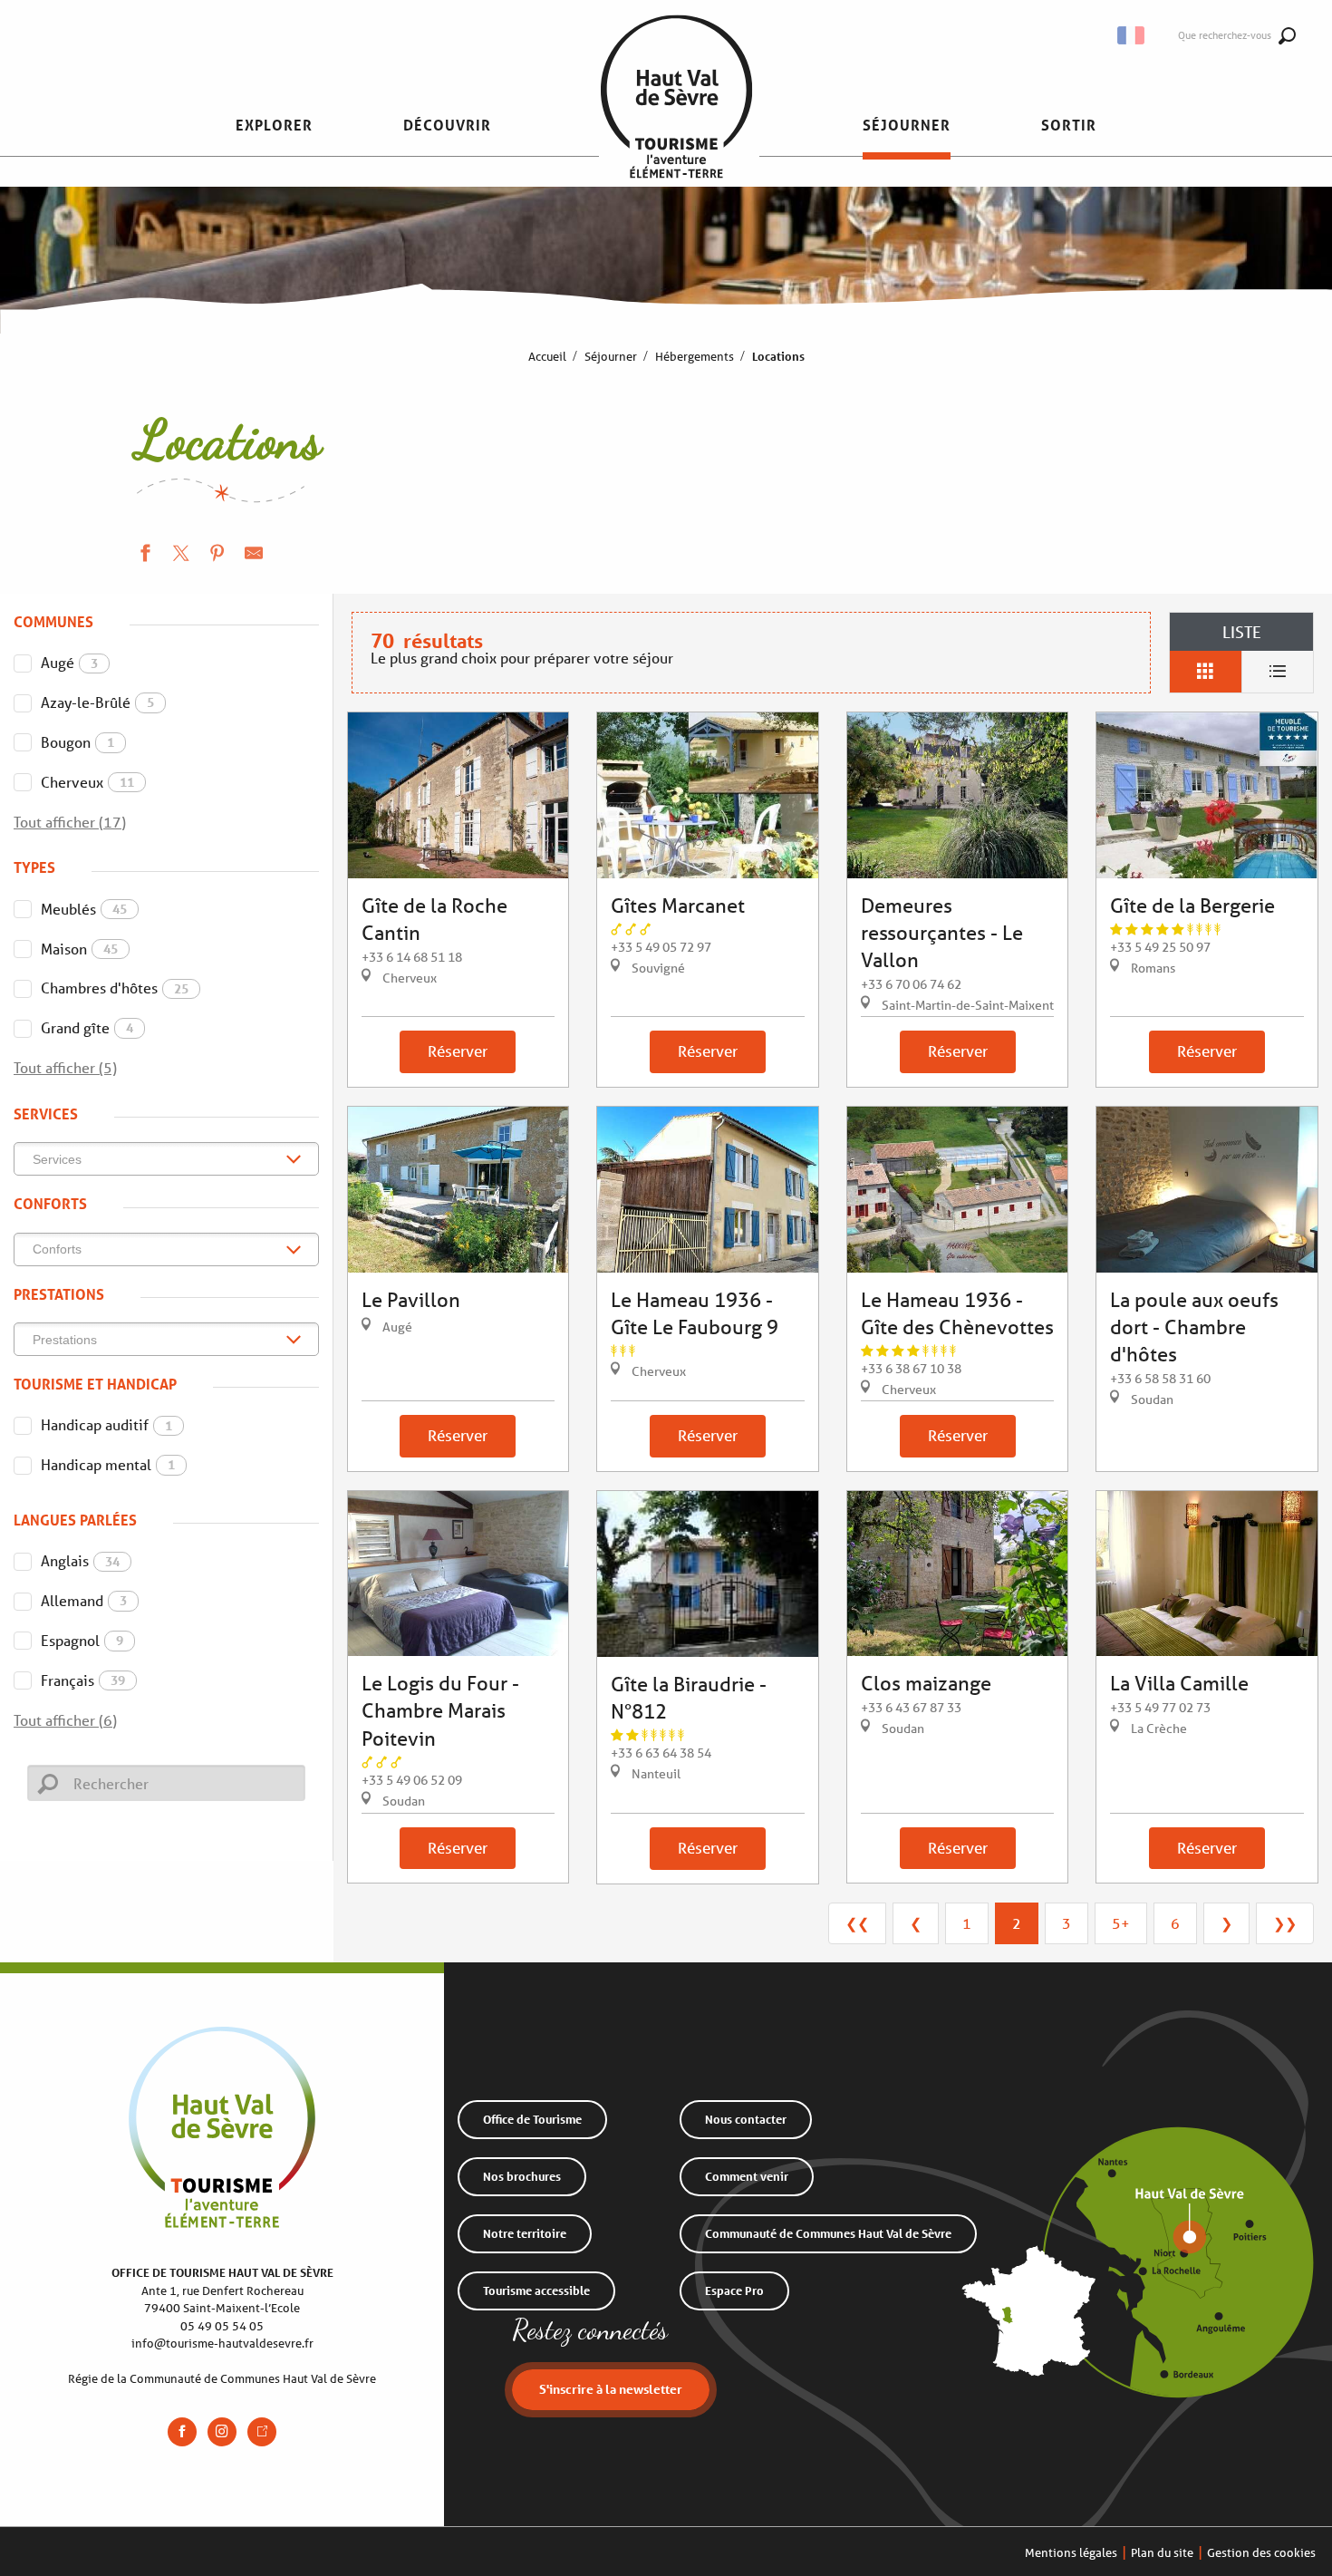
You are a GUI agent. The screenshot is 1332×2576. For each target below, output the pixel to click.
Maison (79, 949)
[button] (274, 126)
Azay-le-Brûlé (97, 702)
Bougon (77, 742)
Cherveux (87, 782)
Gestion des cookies (1261, 2553)
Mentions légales (1071, 2553)
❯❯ (1285, 1923)
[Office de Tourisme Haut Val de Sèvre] (676, 125)
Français (83, 1680)
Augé (69, 662)
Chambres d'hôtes (115, 988)
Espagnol (82, 1640)
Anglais (80, 1560)
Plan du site (1162, 2553)
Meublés (84, 909)
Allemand (84, 1600)
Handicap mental (108, 1464)
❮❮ (857, 1923)
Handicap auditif (106, 1424)
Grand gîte (87, 1027)
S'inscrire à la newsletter (611, 2389)
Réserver (458, 1051)
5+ (1121, 1923)
